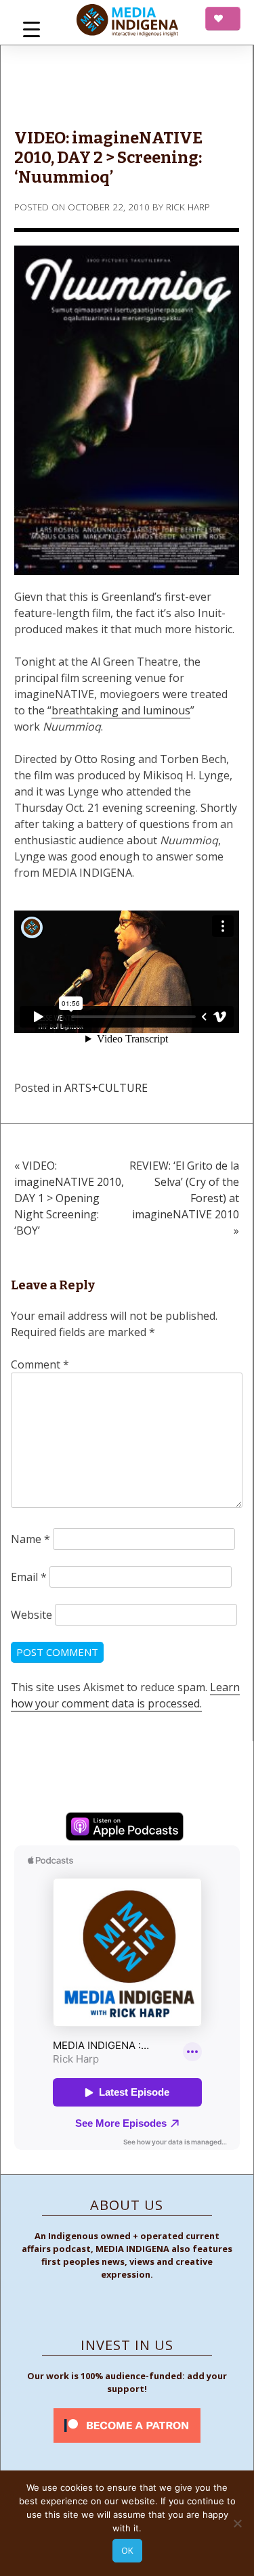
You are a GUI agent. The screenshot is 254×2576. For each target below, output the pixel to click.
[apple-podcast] (125, 1828)
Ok (127, 2550)
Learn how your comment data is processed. (125, 1695)
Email (29, 1577)
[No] (237, 2523)
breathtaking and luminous (121, 710)
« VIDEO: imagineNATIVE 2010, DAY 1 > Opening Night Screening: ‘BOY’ (69, 1198)
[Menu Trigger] (31, 29)
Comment (40, 1364)
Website (31, 1615)
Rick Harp (188, 207)
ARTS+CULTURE (106, 1088)
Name (30, 1539)
